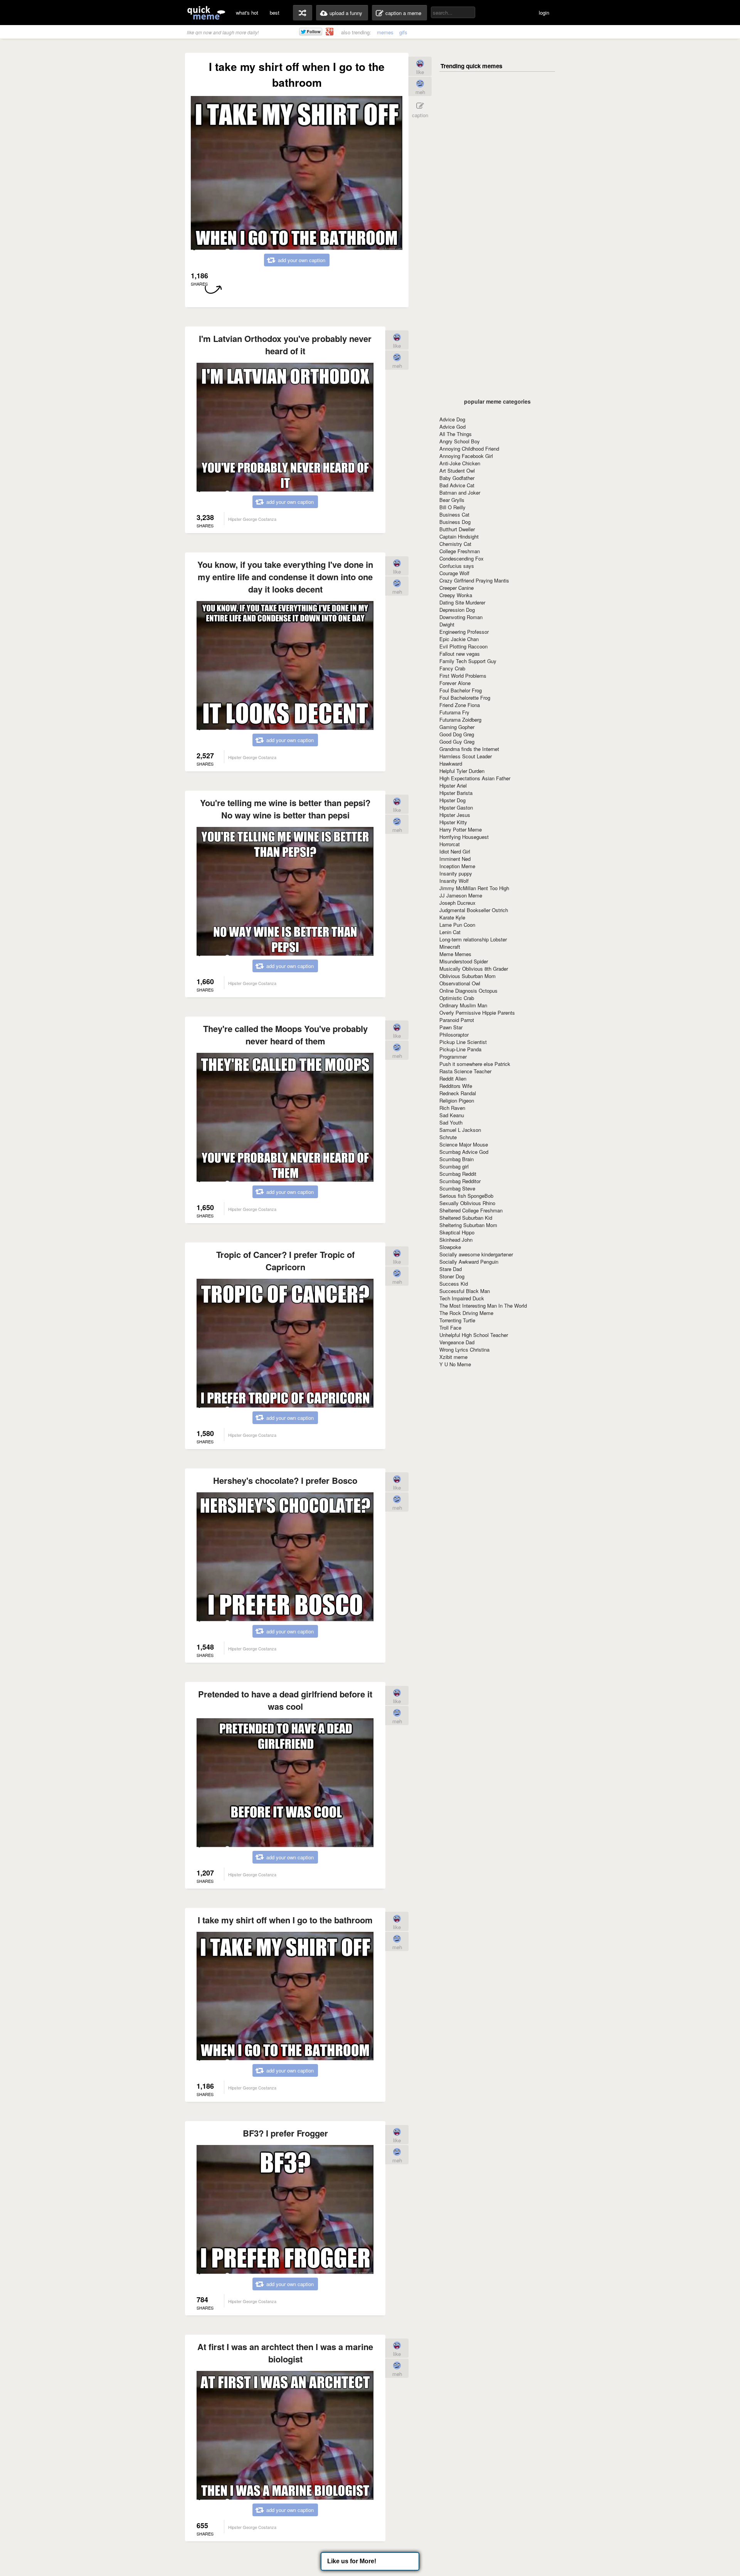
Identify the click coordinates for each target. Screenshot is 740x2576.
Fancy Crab (452, 668)
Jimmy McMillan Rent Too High (474, 888)
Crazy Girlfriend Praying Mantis (474, 580)
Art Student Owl (457, 471)
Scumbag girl (454, 1166)
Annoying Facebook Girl (466, 456)
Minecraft (450, 947)
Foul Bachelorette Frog (465, 698)
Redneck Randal (458, 1093)
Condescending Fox (462, 558)
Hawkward (451, 764)
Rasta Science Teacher (465, 1071)
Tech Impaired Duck (462, 1298)
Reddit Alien (453, 1078)
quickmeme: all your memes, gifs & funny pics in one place (206, 13)
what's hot (247, 13)
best (275, 13)
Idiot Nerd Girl (455, 851)
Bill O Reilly (452, 507)
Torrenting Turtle (457, 1320)
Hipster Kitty (453, 822)
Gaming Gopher (457, 727)
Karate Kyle (452, 917)
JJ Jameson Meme (461, 895)
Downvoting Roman (461, 617)
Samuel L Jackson (460, 1130)
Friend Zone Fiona (460, 705)
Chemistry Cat (455, 544)
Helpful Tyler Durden (462, 771)
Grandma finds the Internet (469, 749)
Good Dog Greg (457, 734)
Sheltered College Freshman (471, 1210)
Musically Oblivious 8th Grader (474, 969)
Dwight (447, 624)
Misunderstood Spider (464, 961)
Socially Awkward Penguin (469, 1262)
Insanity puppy (456, 873)
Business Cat (454, 514)
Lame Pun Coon (457, 925)
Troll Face (450, 1328)
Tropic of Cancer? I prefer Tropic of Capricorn (285, 1261)
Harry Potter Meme (461, 829)
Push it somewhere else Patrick (475, 1064)
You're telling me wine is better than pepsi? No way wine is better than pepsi (285, 809)
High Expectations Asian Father (475, 778)
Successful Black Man (465, 1291)
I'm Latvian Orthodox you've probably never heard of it (285, 345)
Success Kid (454, 1284)
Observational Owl (460, 983)
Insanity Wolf (454, 881)
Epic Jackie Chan (459, 639)
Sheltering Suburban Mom (468, 1225)
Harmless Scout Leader (466, 756)
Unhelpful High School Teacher (474, 1335)
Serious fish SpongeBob (466, 1196)
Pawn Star (451, 1027)
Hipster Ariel (453, 785)
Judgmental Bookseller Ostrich (474, 910)
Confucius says (457, 566)
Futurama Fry (454, 712)
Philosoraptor (454, 1035)
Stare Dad (451, 1269)
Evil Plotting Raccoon (463, 646)
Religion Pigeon (457, 1100)
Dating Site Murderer (462, 602)
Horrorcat (450, 844)
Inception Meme (457, 866)
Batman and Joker (460, 492)
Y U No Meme (455, 1364)
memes (385, 32)
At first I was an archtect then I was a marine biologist (285, 2353)
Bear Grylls (452, 500)
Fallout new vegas (460, 654)
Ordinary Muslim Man (463, 1005)
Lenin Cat (450, 932)
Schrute (448, 1137)
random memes (303, 13)
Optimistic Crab (457, 998)
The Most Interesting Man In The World (483, 1306)
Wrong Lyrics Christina (464, 1349)
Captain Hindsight (459, 536)
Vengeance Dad (457, 1342)
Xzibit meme (453, 1357)
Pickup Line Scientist (463, 1042)
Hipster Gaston (456, 807)
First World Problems (463, 676)
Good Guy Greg (457, 742)
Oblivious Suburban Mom (468, 976)
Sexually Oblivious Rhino (467, 1203)
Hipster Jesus (455, 815)
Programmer (453, 1056)
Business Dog (455, 522)
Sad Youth (451, 1122)
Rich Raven (452, 1108)
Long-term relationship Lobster (473, 939)
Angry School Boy (460, 441)
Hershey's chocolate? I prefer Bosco (285, 1480)
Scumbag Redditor (460, 1181)
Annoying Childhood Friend (469, 449)
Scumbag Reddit (458, 1174)
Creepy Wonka (456, 595)
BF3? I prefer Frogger (285, 2133)
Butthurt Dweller (457, 529)
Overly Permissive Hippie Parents (477, 1013)
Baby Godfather (457, 478)
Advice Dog (452, 419)
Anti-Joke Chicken (460, 463)
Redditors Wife (456, 1086)
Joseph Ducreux (457, 903)
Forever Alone (455, 683)
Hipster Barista (456, 793)
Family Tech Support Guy (468, 661)
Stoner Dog (452, 1276)
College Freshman (460, 551)
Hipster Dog (452, 800)
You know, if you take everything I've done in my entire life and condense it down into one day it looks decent (285, 577)
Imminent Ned (455, 859)
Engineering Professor (464, 632)
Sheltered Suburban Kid (466, 1218)
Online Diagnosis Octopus (468, 991)
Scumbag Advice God (464, 1152)
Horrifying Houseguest (464, 837)
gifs (403, 32)
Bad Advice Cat (457, 485)
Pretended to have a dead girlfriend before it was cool (285, 1700)
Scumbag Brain (457, 1159)
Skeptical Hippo (457, 1232)
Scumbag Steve (457, 1188)
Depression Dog (457, 610)
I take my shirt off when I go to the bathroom (285, 1920)
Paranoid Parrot (457, 1020)
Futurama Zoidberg (460, 720)
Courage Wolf (454, 573)
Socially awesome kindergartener (476, 1254)
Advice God (452, 427)
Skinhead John (456, 1240)
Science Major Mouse (464, 1144)
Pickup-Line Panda (460, 1049)
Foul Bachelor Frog (461, 690)
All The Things (456, 434)
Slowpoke (450, 1247)
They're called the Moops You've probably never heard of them (285, 1035)
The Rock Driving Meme (466, 1313)
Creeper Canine (457, 588)
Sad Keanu (452, 1115)
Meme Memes (455, 954)
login (544, 13)
